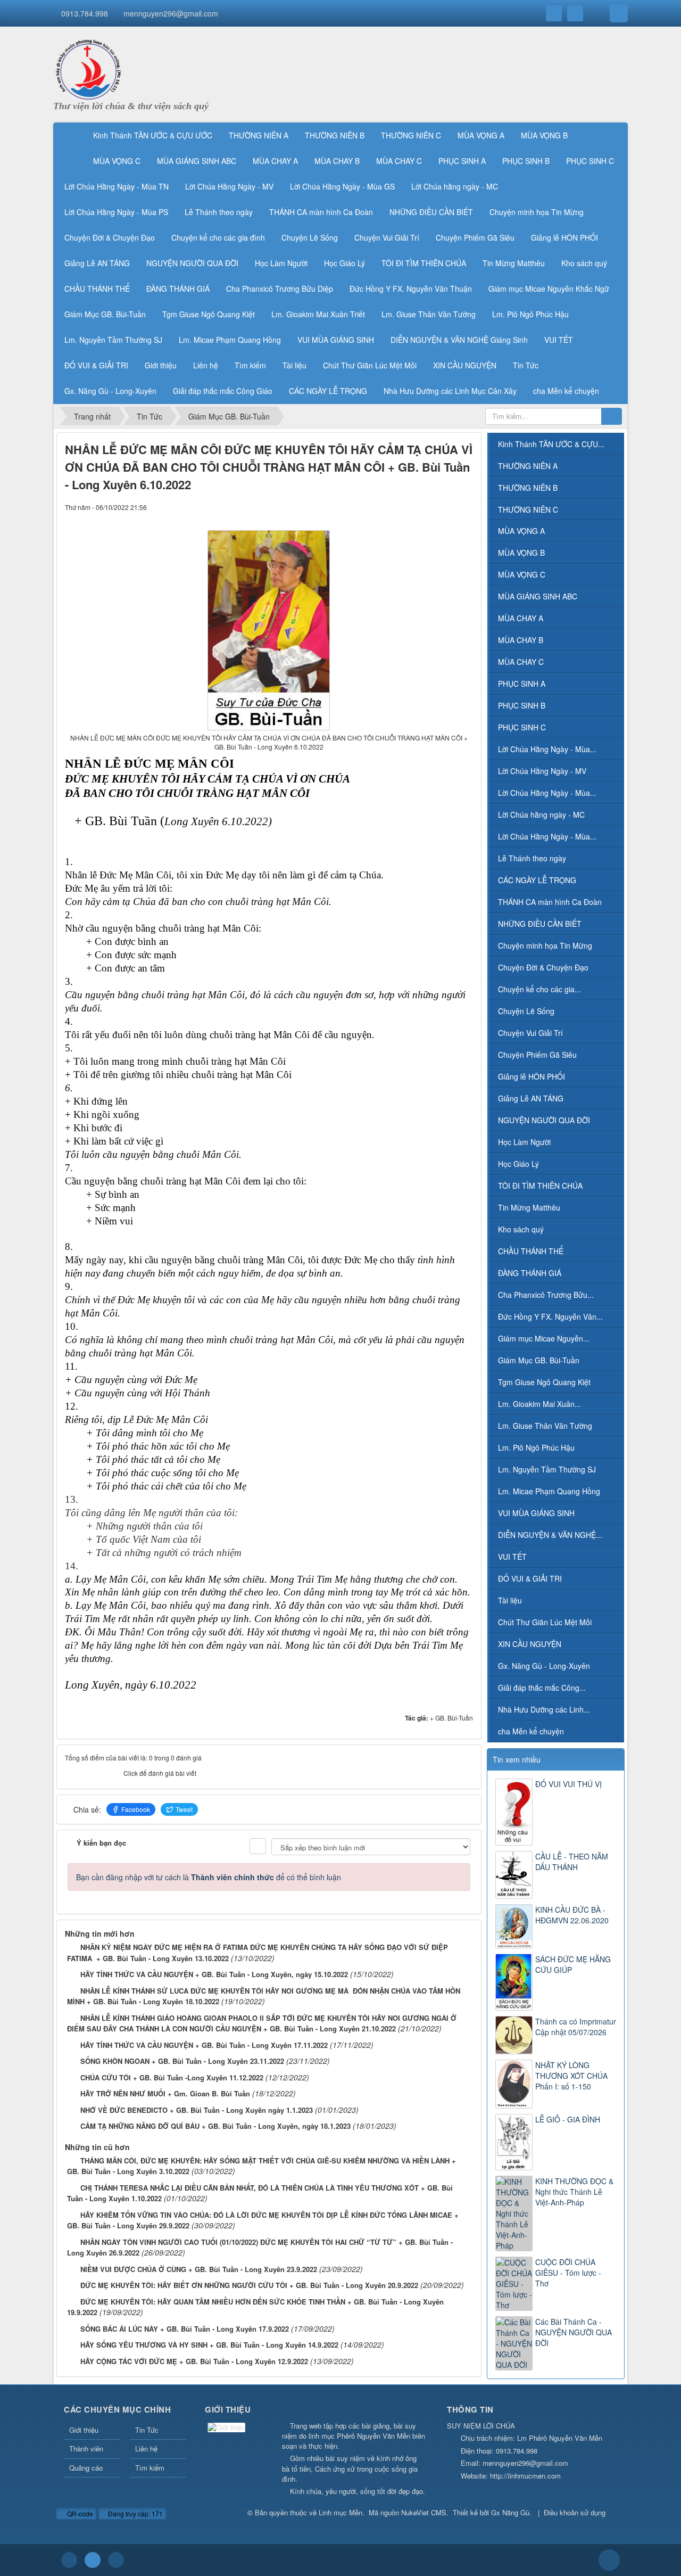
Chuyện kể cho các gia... (539, 989)
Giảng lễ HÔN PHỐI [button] (564, 237)
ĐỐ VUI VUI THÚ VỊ (568, 1784)
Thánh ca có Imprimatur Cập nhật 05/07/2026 (576, 2027)
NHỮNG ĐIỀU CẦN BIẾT (540, 924)
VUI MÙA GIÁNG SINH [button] (336, 340)
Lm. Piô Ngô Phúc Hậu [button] (530, 314)
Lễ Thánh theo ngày (532, 858)
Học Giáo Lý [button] (344, 263)
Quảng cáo (86, 2468)
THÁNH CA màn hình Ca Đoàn (550, 902)
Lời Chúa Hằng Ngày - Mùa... (547, 749)
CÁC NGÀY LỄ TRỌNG (537, 880)
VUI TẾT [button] (559, 340)
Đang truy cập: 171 (135, 2513)
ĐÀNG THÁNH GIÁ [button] (178, 289)
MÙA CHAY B (521, 640)
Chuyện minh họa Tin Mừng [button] (537, 212)
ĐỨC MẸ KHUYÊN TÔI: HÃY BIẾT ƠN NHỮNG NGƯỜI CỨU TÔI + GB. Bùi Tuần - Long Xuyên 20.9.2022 (249, 2285)
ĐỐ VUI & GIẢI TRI (530, 1578)
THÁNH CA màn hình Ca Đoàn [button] (321, 212)
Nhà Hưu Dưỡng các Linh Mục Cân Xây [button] (450, 391)
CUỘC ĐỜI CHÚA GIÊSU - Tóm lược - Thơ (568, 2273)
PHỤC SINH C (522, 727)
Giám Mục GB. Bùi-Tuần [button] (105, 314)
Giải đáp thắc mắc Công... (542, 1688)
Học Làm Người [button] (281, 263)
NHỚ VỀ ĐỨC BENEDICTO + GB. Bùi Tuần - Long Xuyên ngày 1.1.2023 (197, 2110)
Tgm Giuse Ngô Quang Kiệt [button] (209, 314)
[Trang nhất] (71, 135)
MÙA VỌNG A (521, 531)
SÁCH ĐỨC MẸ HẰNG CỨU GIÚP (573, 1964)
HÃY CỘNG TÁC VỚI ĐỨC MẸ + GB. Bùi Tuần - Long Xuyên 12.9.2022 (194, 2361)
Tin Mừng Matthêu (529, 1207)
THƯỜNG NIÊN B (528, 488)
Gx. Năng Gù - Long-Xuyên (544, 1666)
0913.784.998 (85, 13)
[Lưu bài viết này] (465, 507)
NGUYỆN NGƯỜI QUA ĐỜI (544, 1120)
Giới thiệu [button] (161, 365)
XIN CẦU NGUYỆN (530, 1644)
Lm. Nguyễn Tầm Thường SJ (547, 1469)
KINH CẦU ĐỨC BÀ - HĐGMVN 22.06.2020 (572, 1915)
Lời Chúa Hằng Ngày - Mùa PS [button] (116, 212)
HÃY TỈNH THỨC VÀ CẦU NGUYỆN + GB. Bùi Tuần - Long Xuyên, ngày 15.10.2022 (214, 1974)
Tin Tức (147, 2430)
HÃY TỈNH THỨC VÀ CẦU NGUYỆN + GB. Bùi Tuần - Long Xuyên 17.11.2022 (204, 2045)
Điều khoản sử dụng (575, 2512)
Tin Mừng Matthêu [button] (514, 263)
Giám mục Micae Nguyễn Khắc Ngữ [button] (549, 289)
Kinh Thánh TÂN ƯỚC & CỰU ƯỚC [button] (153, 135)
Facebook (136, 1809)
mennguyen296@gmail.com (171, 13)
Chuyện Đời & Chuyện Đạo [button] (110, 237)
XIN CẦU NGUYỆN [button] (465, 365)
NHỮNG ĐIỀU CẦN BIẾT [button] (431, 212)
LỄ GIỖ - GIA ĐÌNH (568, 2119)
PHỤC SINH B (522, 705)
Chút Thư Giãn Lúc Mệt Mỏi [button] (370, 365)
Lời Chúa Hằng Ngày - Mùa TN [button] (117, 186)
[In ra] (447, 507)
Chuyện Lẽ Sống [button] (310, 237)
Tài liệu (510, 1600)
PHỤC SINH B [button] (526, 161)
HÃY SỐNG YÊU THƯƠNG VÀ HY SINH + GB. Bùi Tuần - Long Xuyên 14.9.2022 (209, 2345)
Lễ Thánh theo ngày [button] (219, 212)
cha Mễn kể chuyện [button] (566, 391)
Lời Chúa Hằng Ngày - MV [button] (229, 186)
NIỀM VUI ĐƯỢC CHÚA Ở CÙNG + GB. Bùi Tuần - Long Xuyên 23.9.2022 (199, 2269)
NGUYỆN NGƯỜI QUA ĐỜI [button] (192, 263)
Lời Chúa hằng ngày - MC (541, 814)
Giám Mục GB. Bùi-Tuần (539, 1360)
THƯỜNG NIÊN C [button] (411, 135)
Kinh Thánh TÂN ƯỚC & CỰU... (551, 444)
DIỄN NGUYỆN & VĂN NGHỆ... (550, 1535)
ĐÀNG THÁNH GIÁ (530, 1273)
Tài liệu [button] (294, 365)
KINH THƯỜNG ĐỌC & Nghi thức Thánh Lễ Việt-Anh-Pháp (574, 2192)
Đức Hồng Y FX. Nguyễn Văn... (550, 1316)
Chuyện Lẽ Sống (526, 1011)
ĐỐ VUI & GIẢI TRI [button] (96, 365)
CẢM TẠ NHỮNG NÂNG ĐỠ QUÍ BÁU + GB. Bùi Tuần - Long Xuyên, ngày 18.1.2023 (215, 2126)
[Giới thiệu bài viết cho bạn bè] (429, 507)
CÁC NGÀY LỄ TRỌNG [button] (328, 391)
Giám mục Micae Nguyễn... (544, 1338)
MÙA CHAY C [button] (399, 161)
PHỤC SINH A (522, 684)
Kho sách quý (521, 1229)
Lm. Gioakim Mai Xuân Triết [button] (318, 314)
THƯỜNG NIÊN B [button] (335, 135)
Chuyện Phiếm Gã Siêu (537, 1055)
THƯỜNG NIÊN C (528, 509)
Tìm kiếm (150, 2468)
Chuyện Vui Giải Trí (530, 1033)
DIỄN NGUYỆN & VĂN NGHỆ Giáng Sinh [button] (459, 340)
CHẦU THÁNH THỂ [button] (97, 289)
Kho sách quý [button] (584, 263)
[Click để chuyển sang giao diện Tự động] (69, 2560)
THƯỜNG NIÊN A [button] (259, 135)
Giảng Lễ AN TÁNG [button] (97, 263)
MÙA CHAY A (521, 618)
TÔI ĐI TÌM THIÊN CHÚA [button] (424, 263)
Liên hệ (146, 2449)
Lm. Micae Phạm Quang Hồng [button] (230, 340)
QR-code (79, 2513)
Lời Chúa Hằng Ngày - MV (542, 771)
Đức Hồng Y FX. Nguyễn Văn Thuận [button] (411, 289)
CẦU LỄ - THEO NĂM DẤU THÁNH (572, 1862)
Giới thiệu (84, 2430)
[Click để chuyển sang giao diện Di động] (116, 2560)
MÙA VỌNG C (522, 574)
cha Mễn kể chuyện (531, 1731)
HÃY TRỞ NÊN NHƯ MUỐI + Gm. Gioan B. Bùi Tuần (165, 2093)
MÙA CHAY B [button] (337, 161)
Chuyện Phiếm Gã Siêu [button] (475, 237)
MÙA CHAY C (521, 662)
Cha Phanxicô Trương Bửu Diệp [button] (280, 289)
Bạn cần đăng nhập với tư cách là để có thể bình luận (209, 1877)
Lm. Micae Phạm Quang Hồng (549, 1491)
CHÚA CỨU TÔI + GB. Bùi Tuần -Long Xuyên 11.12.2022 (172, 2077)
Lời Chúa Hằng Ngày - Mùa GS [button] (342, 186)
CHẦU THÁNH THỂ (531, 1251)
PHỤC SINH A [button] (462, 161)
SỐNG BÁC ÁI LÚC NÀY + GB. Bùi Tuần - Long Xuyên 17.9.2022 (185, 2329)
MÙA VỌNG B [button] (544, 135)
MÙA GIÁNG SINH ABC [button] (197, 161)
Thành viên (86, 2449)
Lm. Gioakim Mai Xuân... (539, 1404)
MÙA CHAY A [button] (275, 161)
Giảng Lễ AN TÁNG (531, 1098)
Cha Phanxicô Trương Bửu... (546, 1295)
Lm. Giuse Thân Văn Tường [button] (429, 314)
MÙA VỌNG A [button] (481, 135)
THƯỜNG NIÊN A (528, 466)
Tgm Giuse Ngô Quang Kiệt (544, 1382)
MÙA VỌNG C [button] (117, 161)
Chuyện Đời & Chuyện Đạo (543, 967)
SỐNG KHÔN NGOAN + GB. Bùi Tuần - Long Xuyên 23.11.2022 (182, 2061)
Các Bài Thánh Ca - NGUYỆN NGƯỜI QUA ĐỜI (574, 2332)
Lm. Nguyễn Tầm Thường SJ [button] (113, 340)
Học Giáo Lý (518, 1164)
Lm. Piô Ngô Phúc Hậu (536, 1447)
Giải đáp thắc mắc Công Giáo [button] (223, 391)
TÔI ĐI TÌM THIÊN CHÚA (540, 1186)
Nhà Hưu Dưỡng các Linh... (544, 1709)
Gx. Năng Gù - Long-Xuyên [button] (110, 391)
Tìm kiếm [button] (250, 365)
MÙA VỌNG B (521, 553)
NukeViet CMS (424, 2512)
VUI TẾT (512, 1557)
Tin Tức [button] (526, 365)
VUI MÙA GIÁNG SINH (536, 1513)
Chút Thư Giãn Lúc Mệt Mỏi (545, 1622)
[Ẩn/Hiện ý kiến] (258, 1846)
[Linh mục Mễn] (88, 68)
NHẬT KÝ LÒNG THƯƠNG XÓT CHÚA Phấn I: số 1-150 (571, 2076)
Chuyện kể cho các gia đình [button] (218, 237)
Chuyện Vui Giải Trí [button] (387, 237)
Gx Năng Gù (510, 2512)
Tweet (184, 1809)
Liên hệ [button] (206, 365)
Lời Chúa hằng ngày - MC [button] (455, 186)
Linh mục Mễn (340, 2512)
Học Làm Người (524, 1142)
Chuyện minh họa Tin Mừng (545, 945)
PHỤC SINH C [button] (590, 161)
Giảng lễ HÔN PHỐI (531, 1076)
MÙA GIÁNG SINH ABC (538, 596)
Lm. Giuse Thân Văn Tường (545, 1426)
